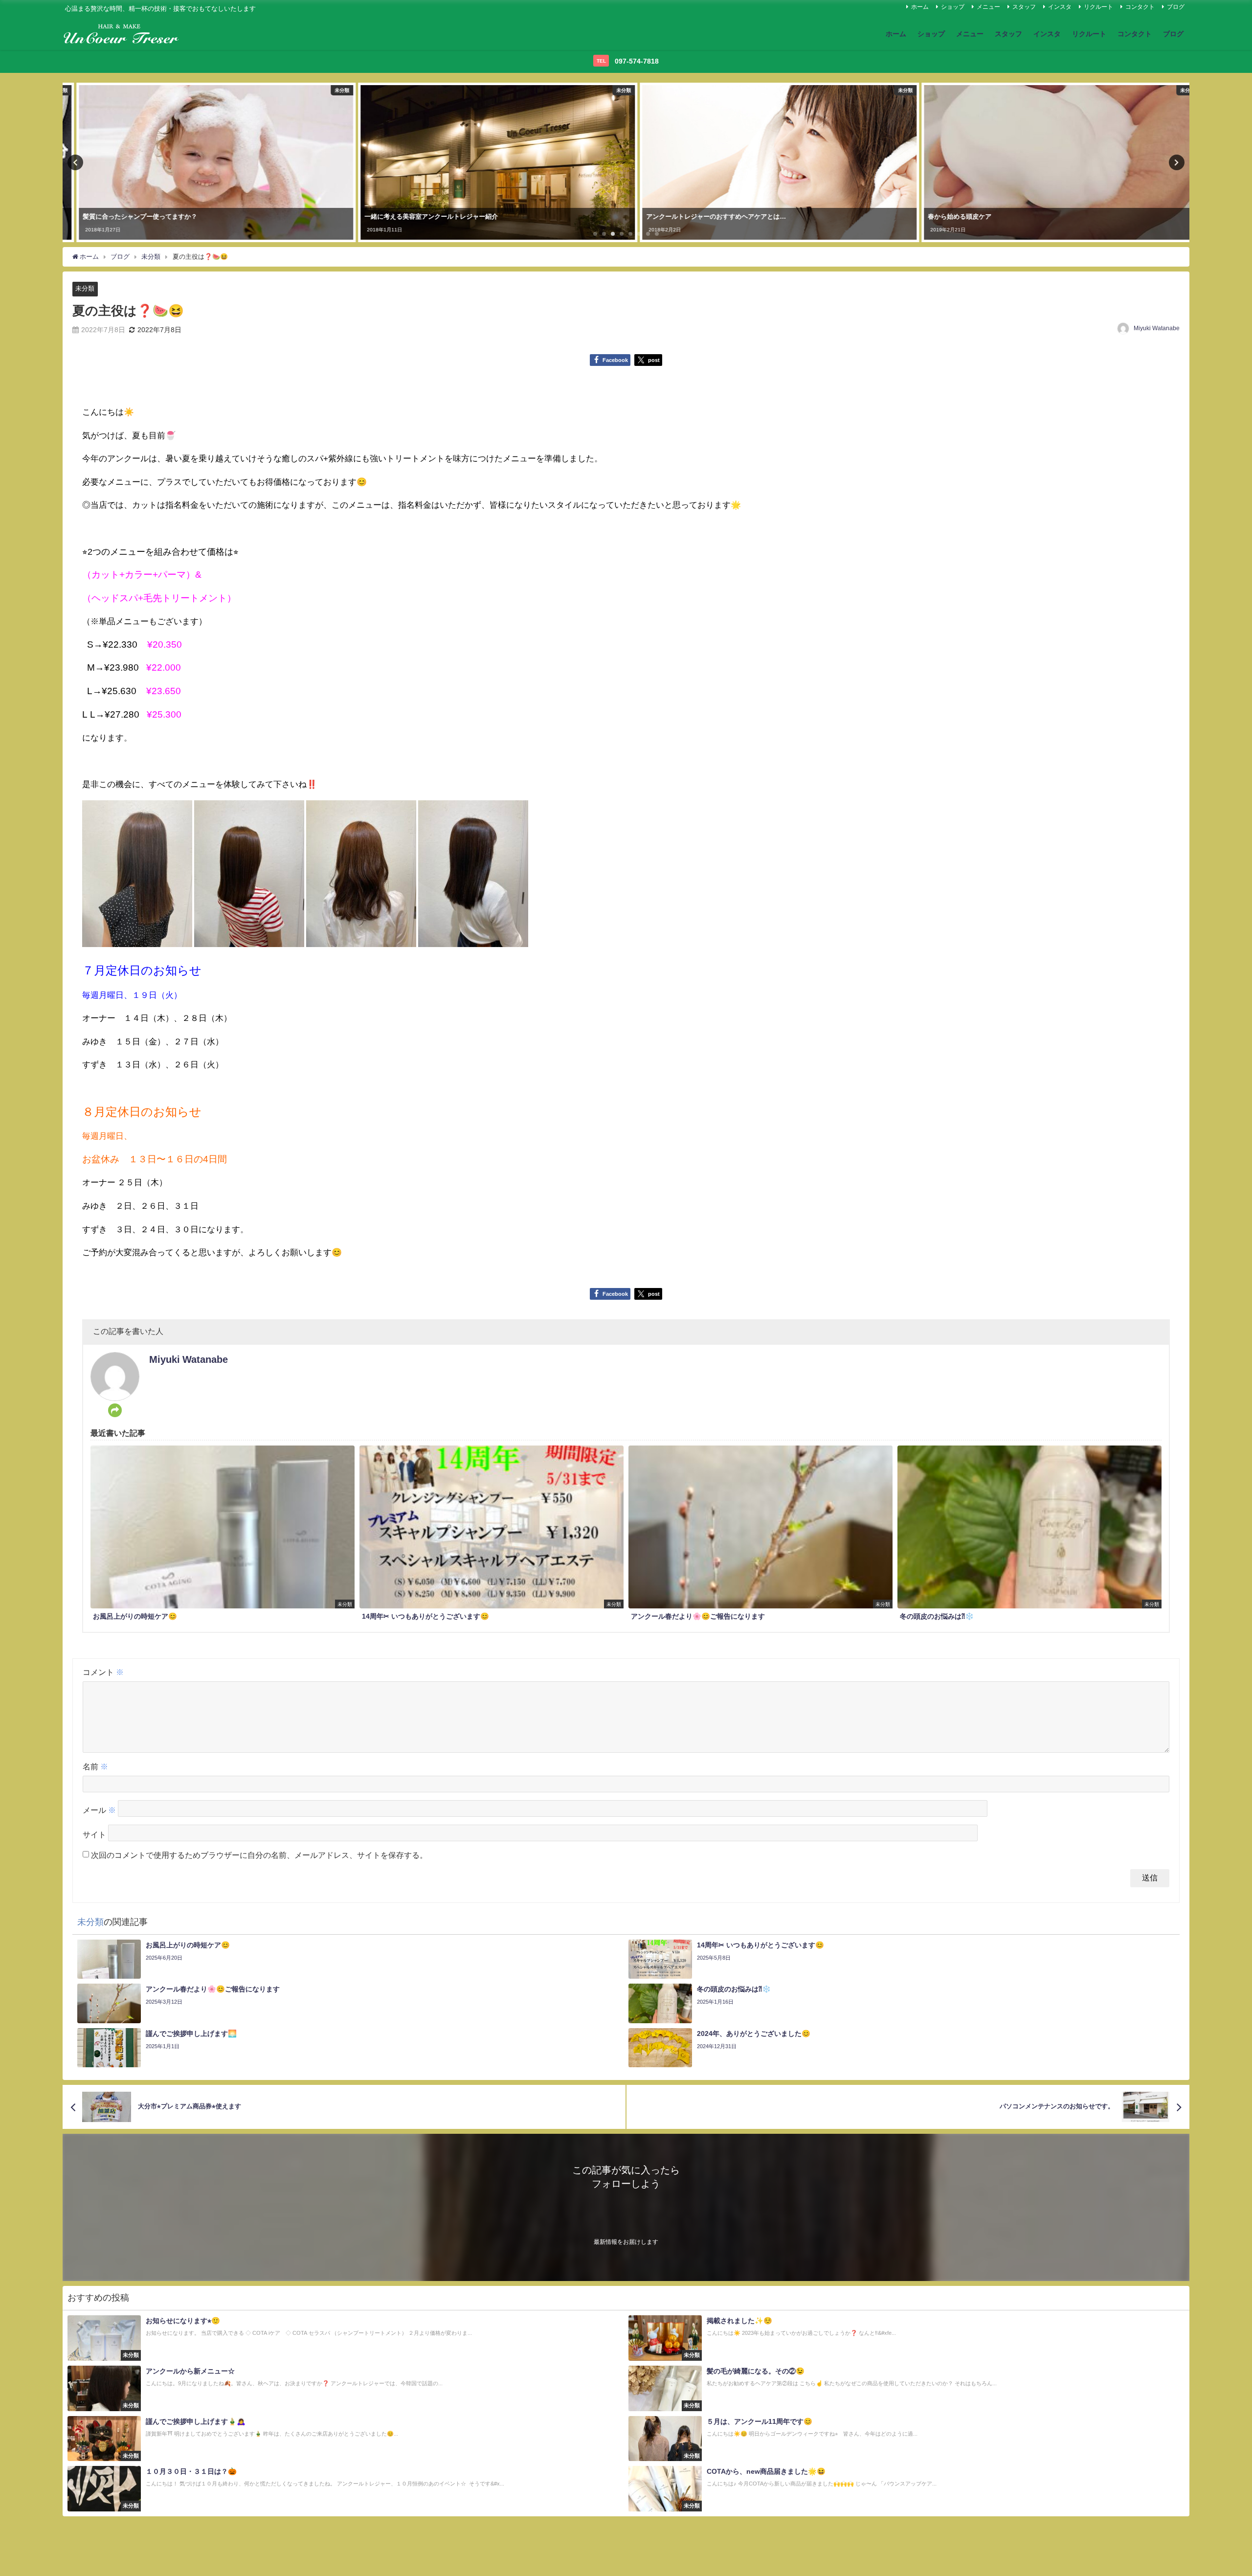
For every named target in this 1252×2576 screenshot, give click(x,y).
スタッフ (1024, 7)
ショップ (953, 7)
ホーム (920, 7)
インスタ (1060, 7)
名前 (95, 1766)
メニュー (988, 7)
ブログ (1176, 7)
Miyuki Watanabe (1157, 328)
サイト (94, 1834)
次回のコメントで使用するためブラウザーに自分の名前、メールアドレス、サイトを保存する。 (259, 1855)
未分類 (85, 288)
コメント (103, 1672)
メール (99, 1810)
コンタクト (1140, 7)
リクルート (1098, 7)
